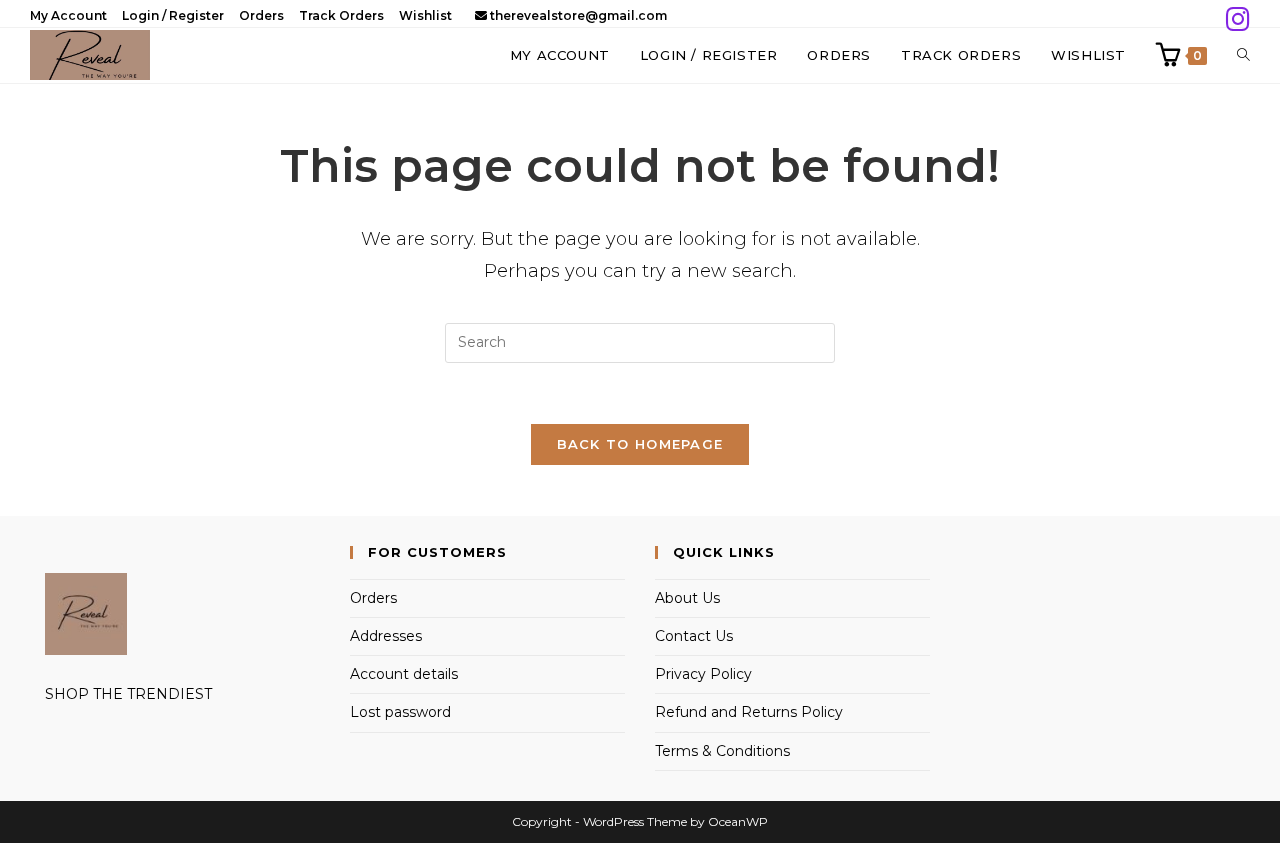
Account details (404, 674)
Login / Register (173, 15)
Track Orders (341, 15)
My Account (68, 15)
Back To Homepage (640, 444)
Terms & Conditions (722, 751)
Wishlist (425, 15)
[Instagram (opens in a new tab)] (1235, 19)
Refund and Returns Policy (749, 712)
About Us (687, 598)
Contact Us (694, 636)
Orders (261, 15)
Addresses (386, 636)
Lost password (400, 712)
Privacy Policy (703, 674)
